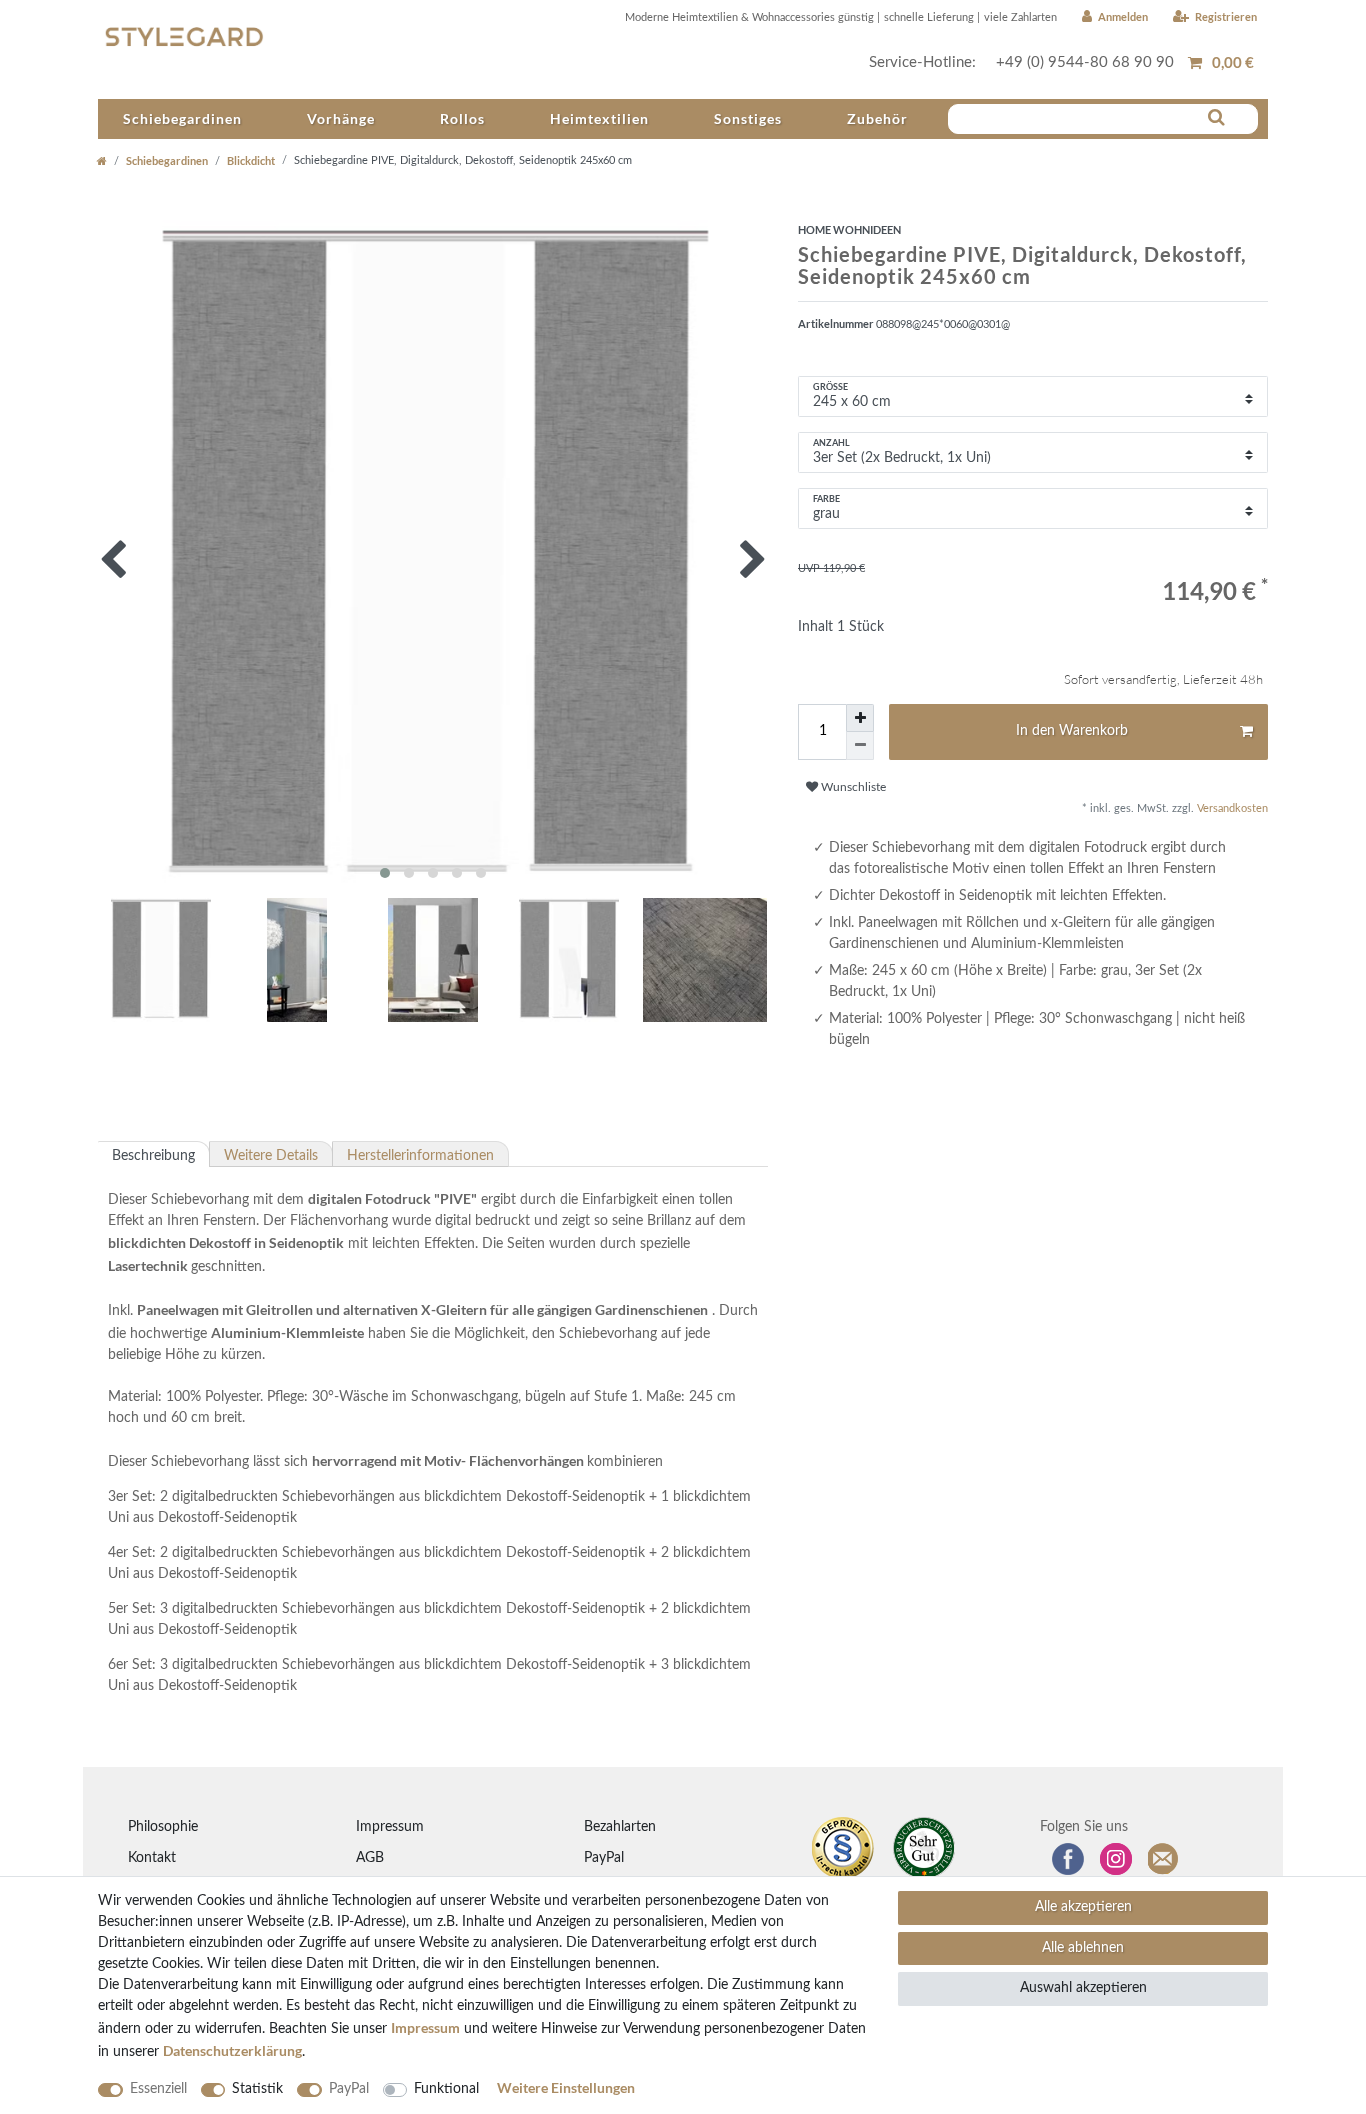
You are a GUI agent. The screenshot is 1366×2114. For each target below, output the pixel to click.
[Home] (102, 160)
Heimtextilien (599, 118)
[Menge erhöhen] (860, 718)
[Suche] (1216, 118)
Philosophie (163, 1827)
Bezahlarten (620, 1827)
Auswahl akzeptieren (1083, 1988)
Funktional (446, 2089)
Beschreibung (153, 1156)
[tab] (154, 1154)
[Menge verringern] (860, 746)
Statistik (257, 2089)
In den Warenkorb (1072, 731)
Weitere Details (271, 1156)
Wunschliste (852, 787)
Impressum (390, 1827)
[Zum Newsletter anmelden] (1164, 1859)
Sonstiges (748, 118)
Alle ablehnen (1083, 1948)
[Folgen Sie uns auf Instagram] (1116, 1859)
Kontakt (152, 1858)
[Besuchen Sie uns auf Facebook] (1068, 1859)
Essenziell (158, 2089)
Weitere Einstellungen (566, 2087)
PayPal (604, 1858)
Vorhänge (341, 118)
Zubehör (877, 118)
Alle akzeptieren (1083, 1907)
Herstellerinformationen (420, 1156)
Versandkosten (1231, 808)
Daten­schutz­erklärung (232, 2050)
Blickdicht (251, 160)
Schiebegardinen (182, 118)
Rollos (462, 118)
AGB (370, 1858)
